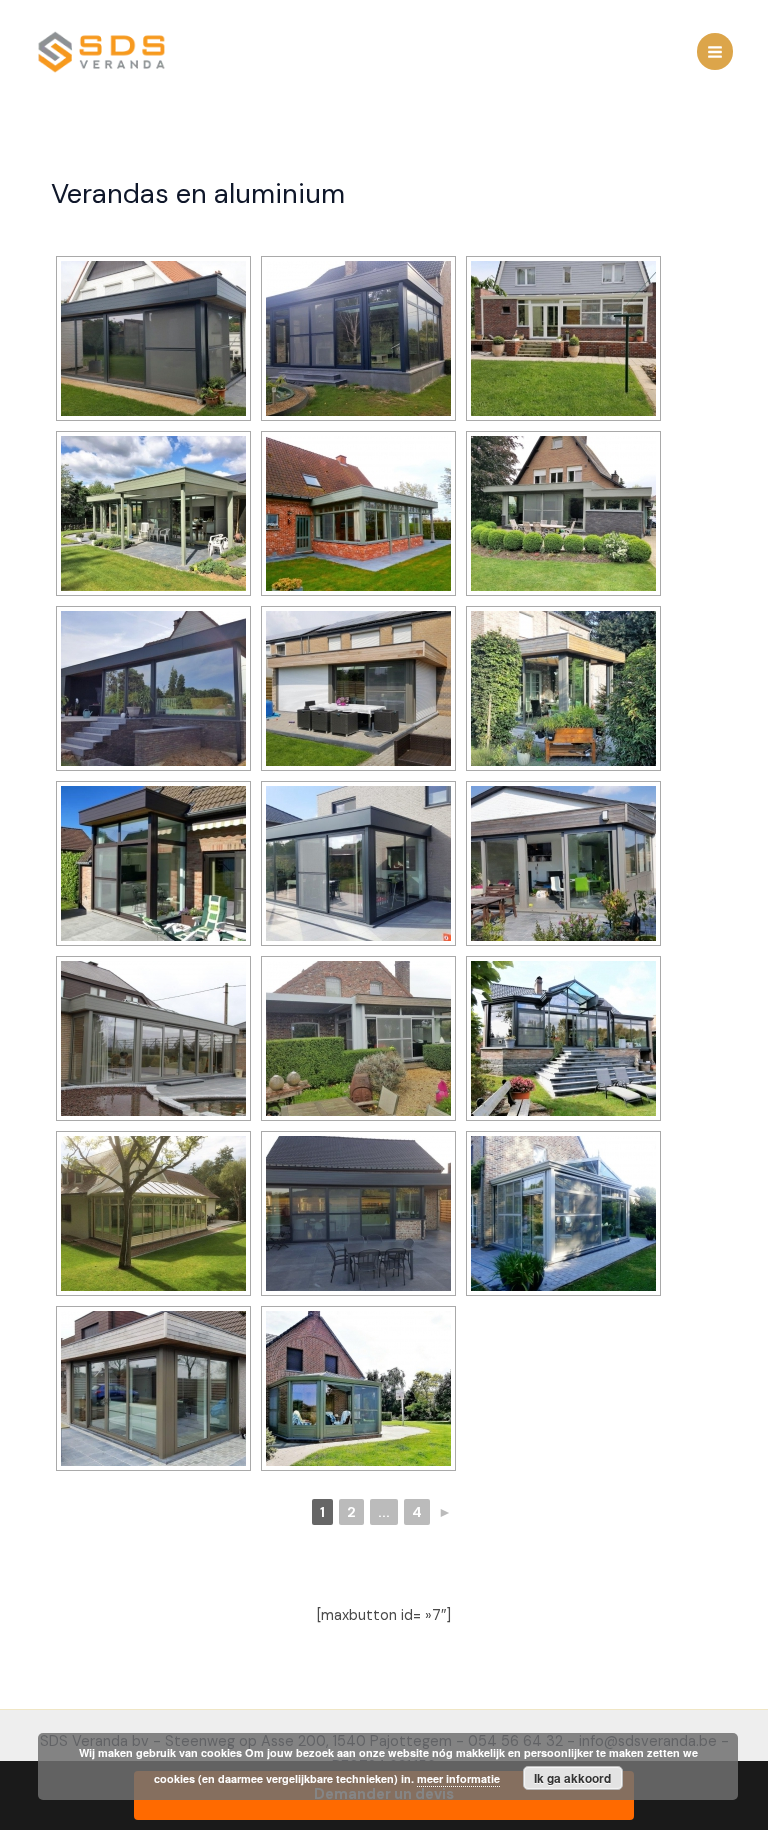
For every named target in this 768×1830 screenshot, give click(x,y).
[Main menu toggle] (715, 51)
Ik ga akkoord (572, 1778)
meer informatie (458, 1778)
